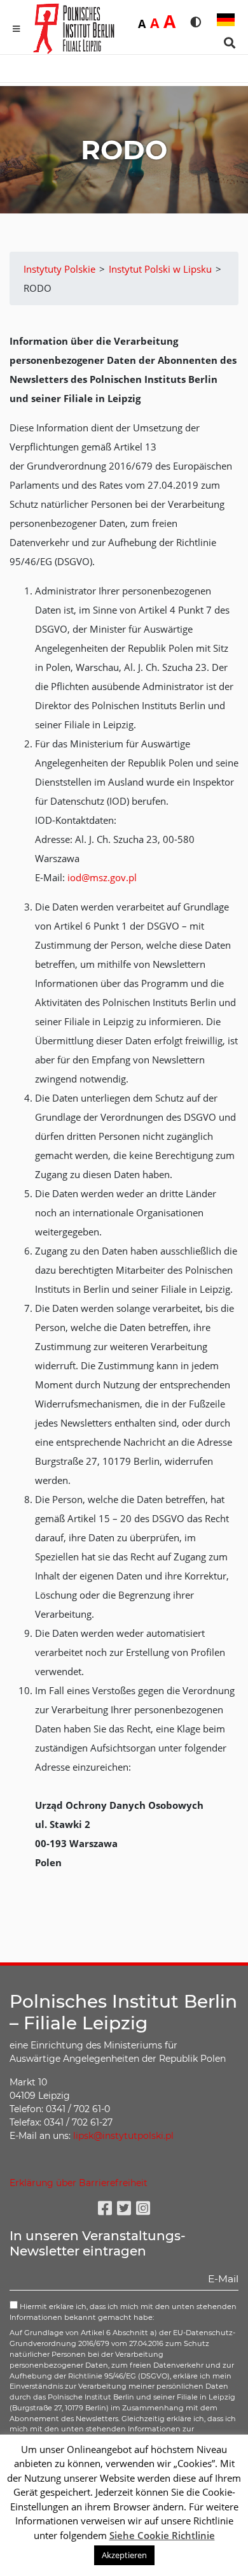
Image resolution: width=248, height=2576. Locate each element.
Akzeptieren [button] (124, 2555)
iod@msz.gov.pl (102, 877)
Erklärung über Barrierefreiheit (79, 2183)
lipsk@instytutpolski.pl (123, 2136)
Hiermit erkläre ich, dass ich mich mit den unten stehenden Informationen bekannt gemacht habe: (123, 2312)
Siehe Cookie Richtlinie (162, 2535)
